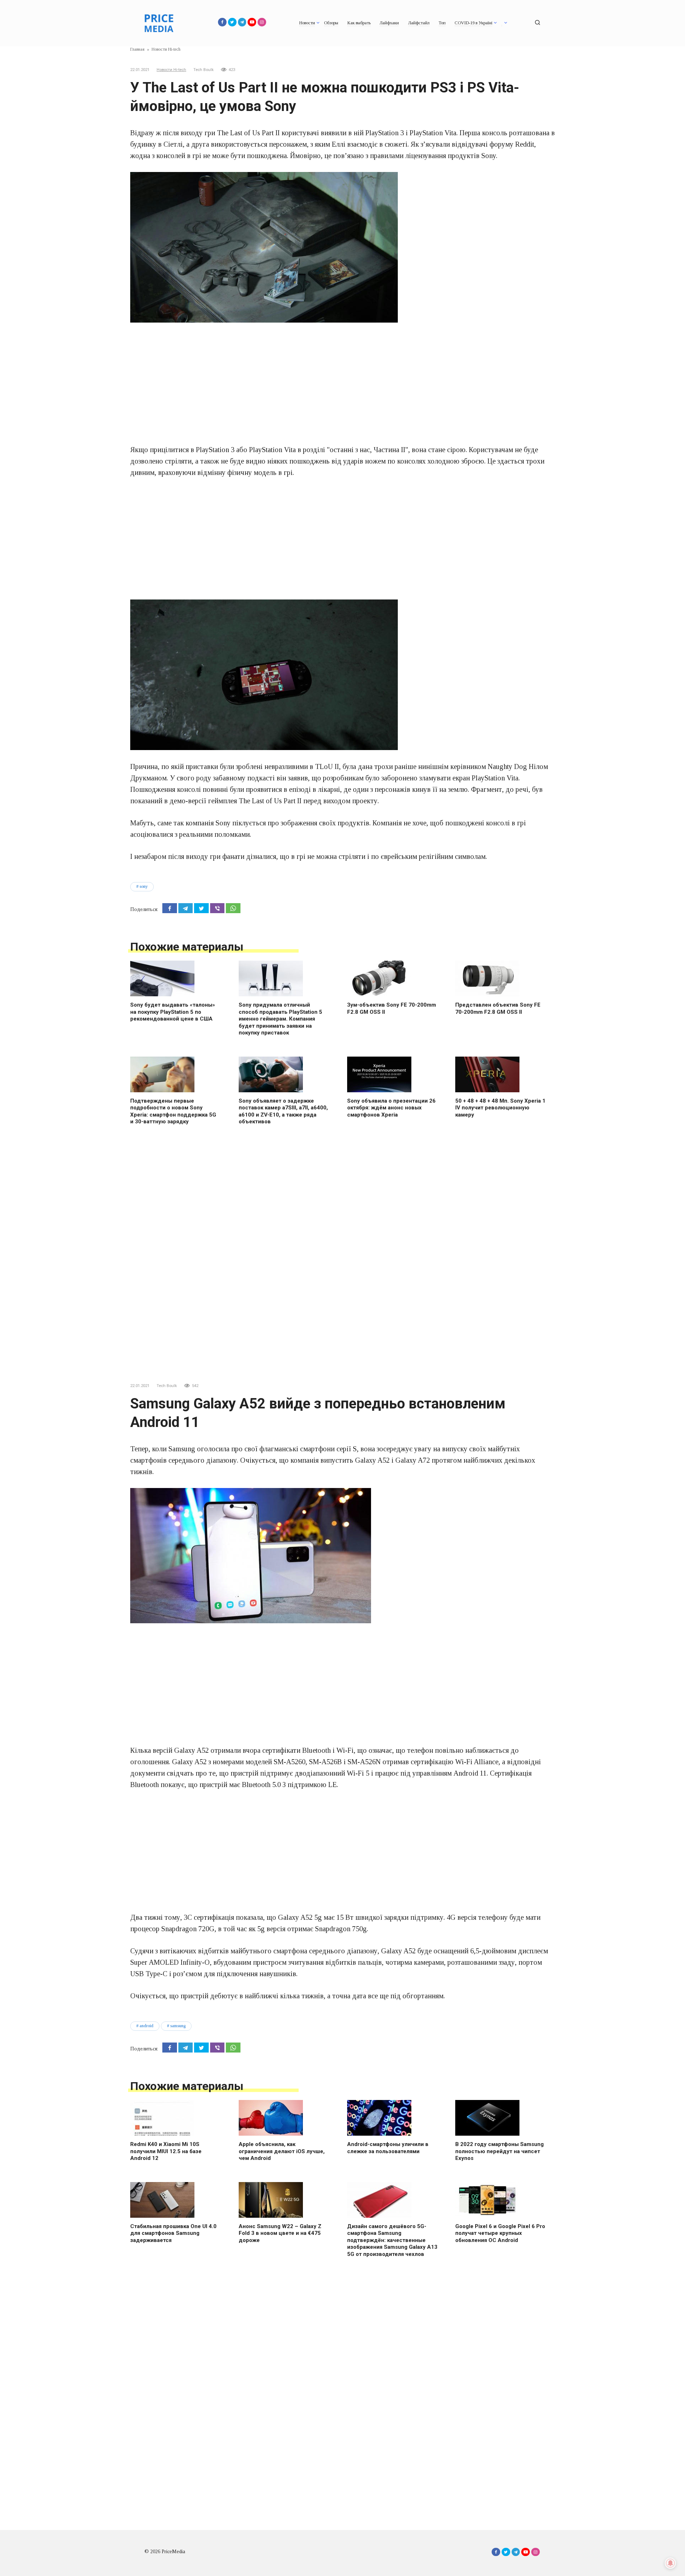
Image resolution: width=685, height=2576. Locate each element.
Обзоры (331, 23)
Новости (307, 23)
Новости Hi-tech (171, 70)
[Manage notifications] (670, 2563)
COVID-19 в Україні (473, 23)
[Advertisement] (342, 383)
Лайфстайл (419, 23)
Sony (144, 886)
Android (146, 2026)
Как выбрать (359, 23)
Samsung (178, 2026)
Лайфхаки (389, 23)
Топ (442, 23)
